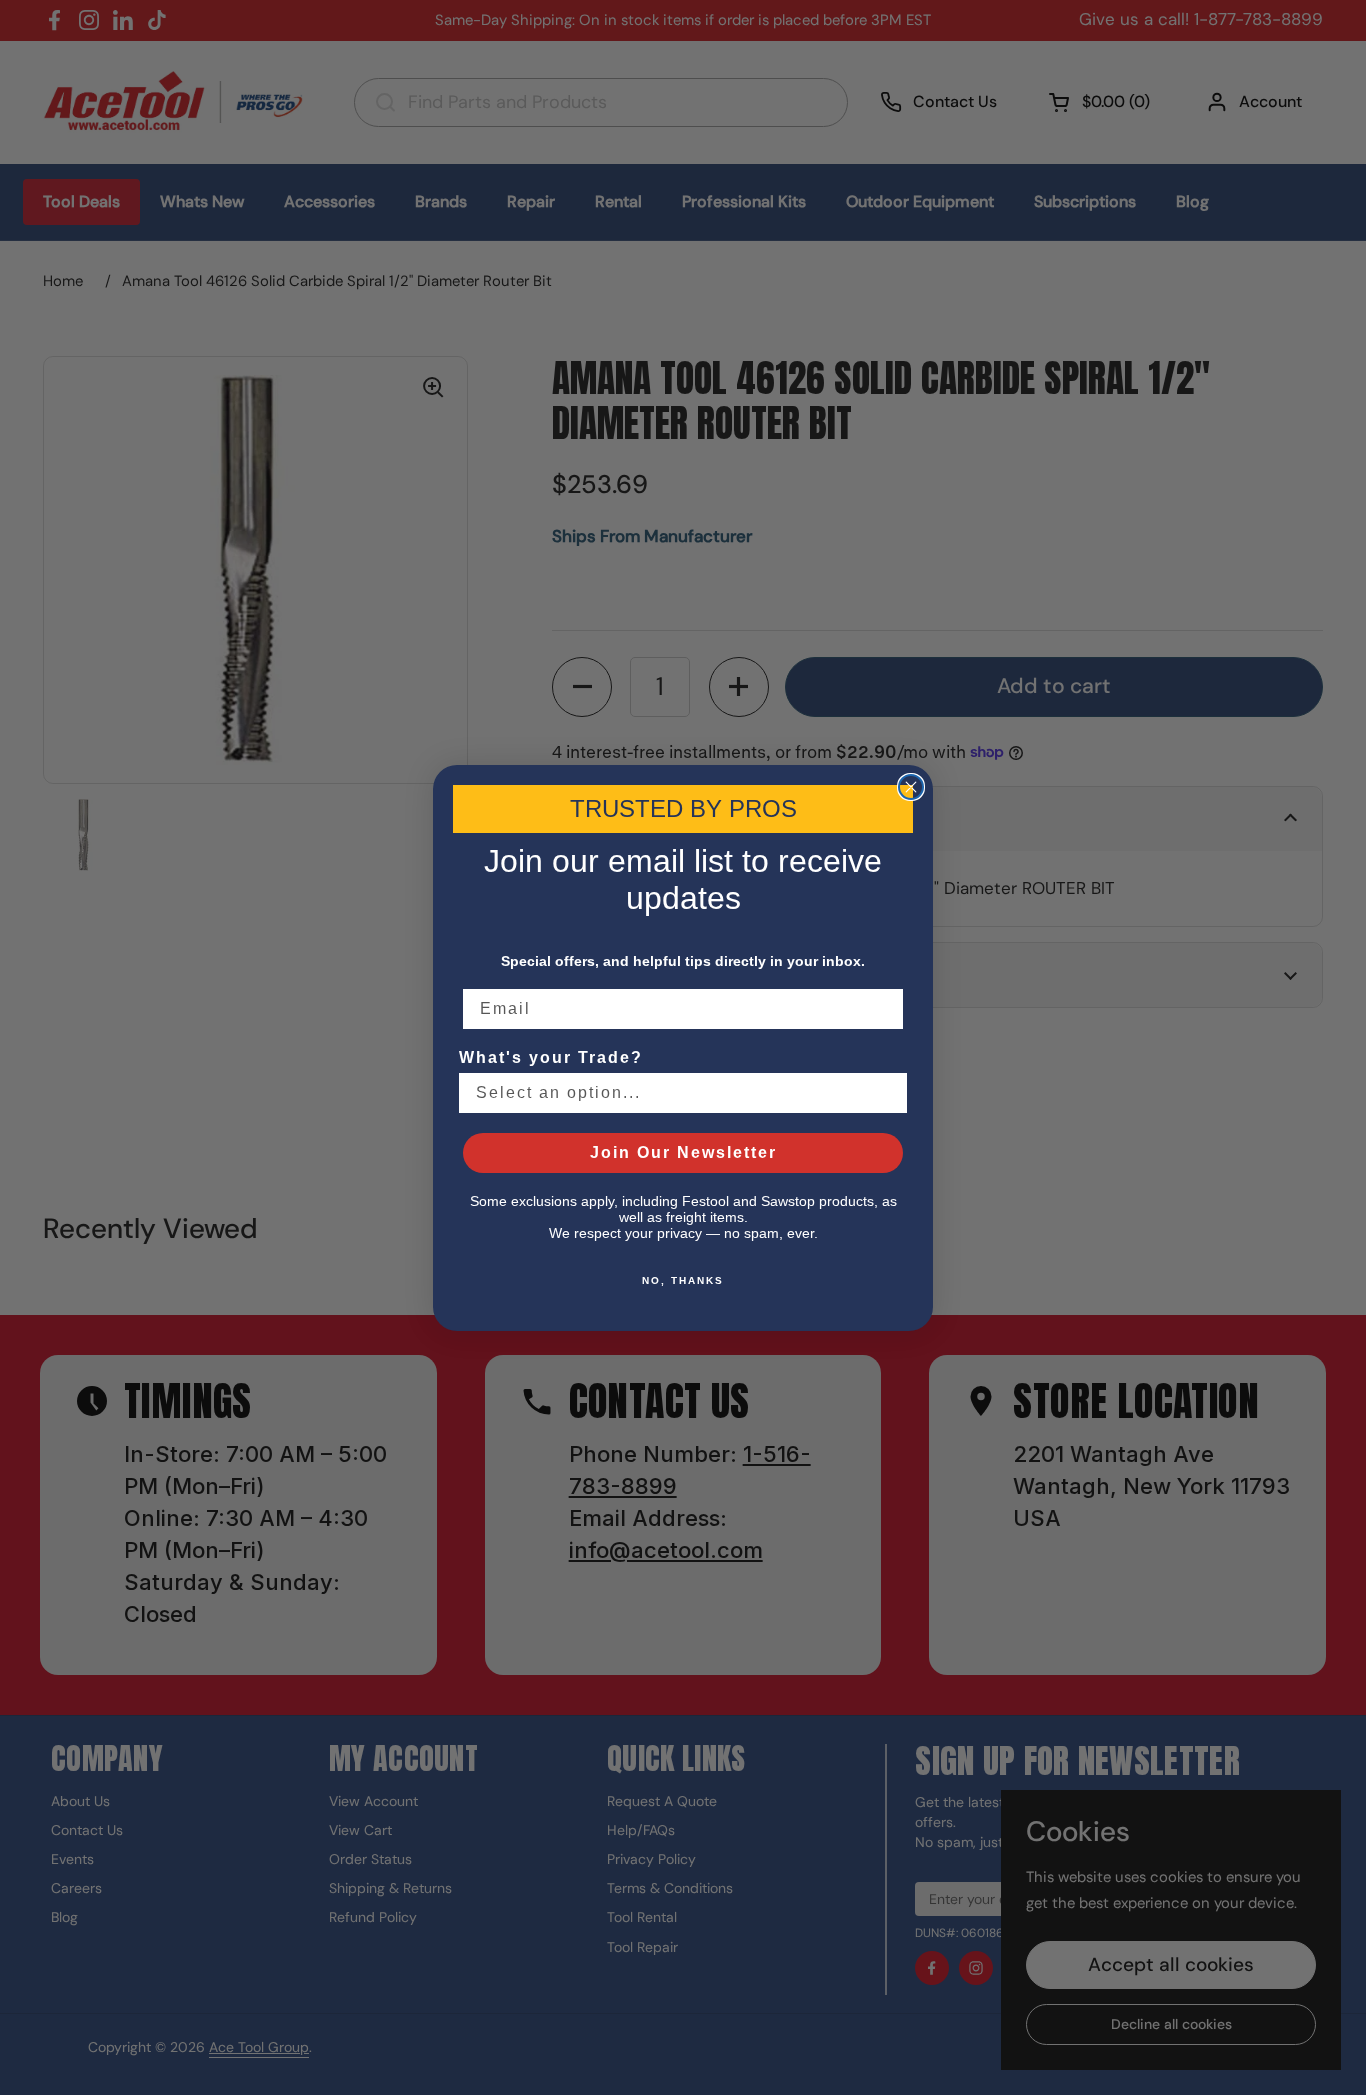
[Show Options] (888, 1093)
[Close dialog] (911, 787)
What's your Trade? (551, 1057)
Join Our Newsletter (683, 1152)
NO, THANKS (683, 1280)
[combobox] (677, 1093)
